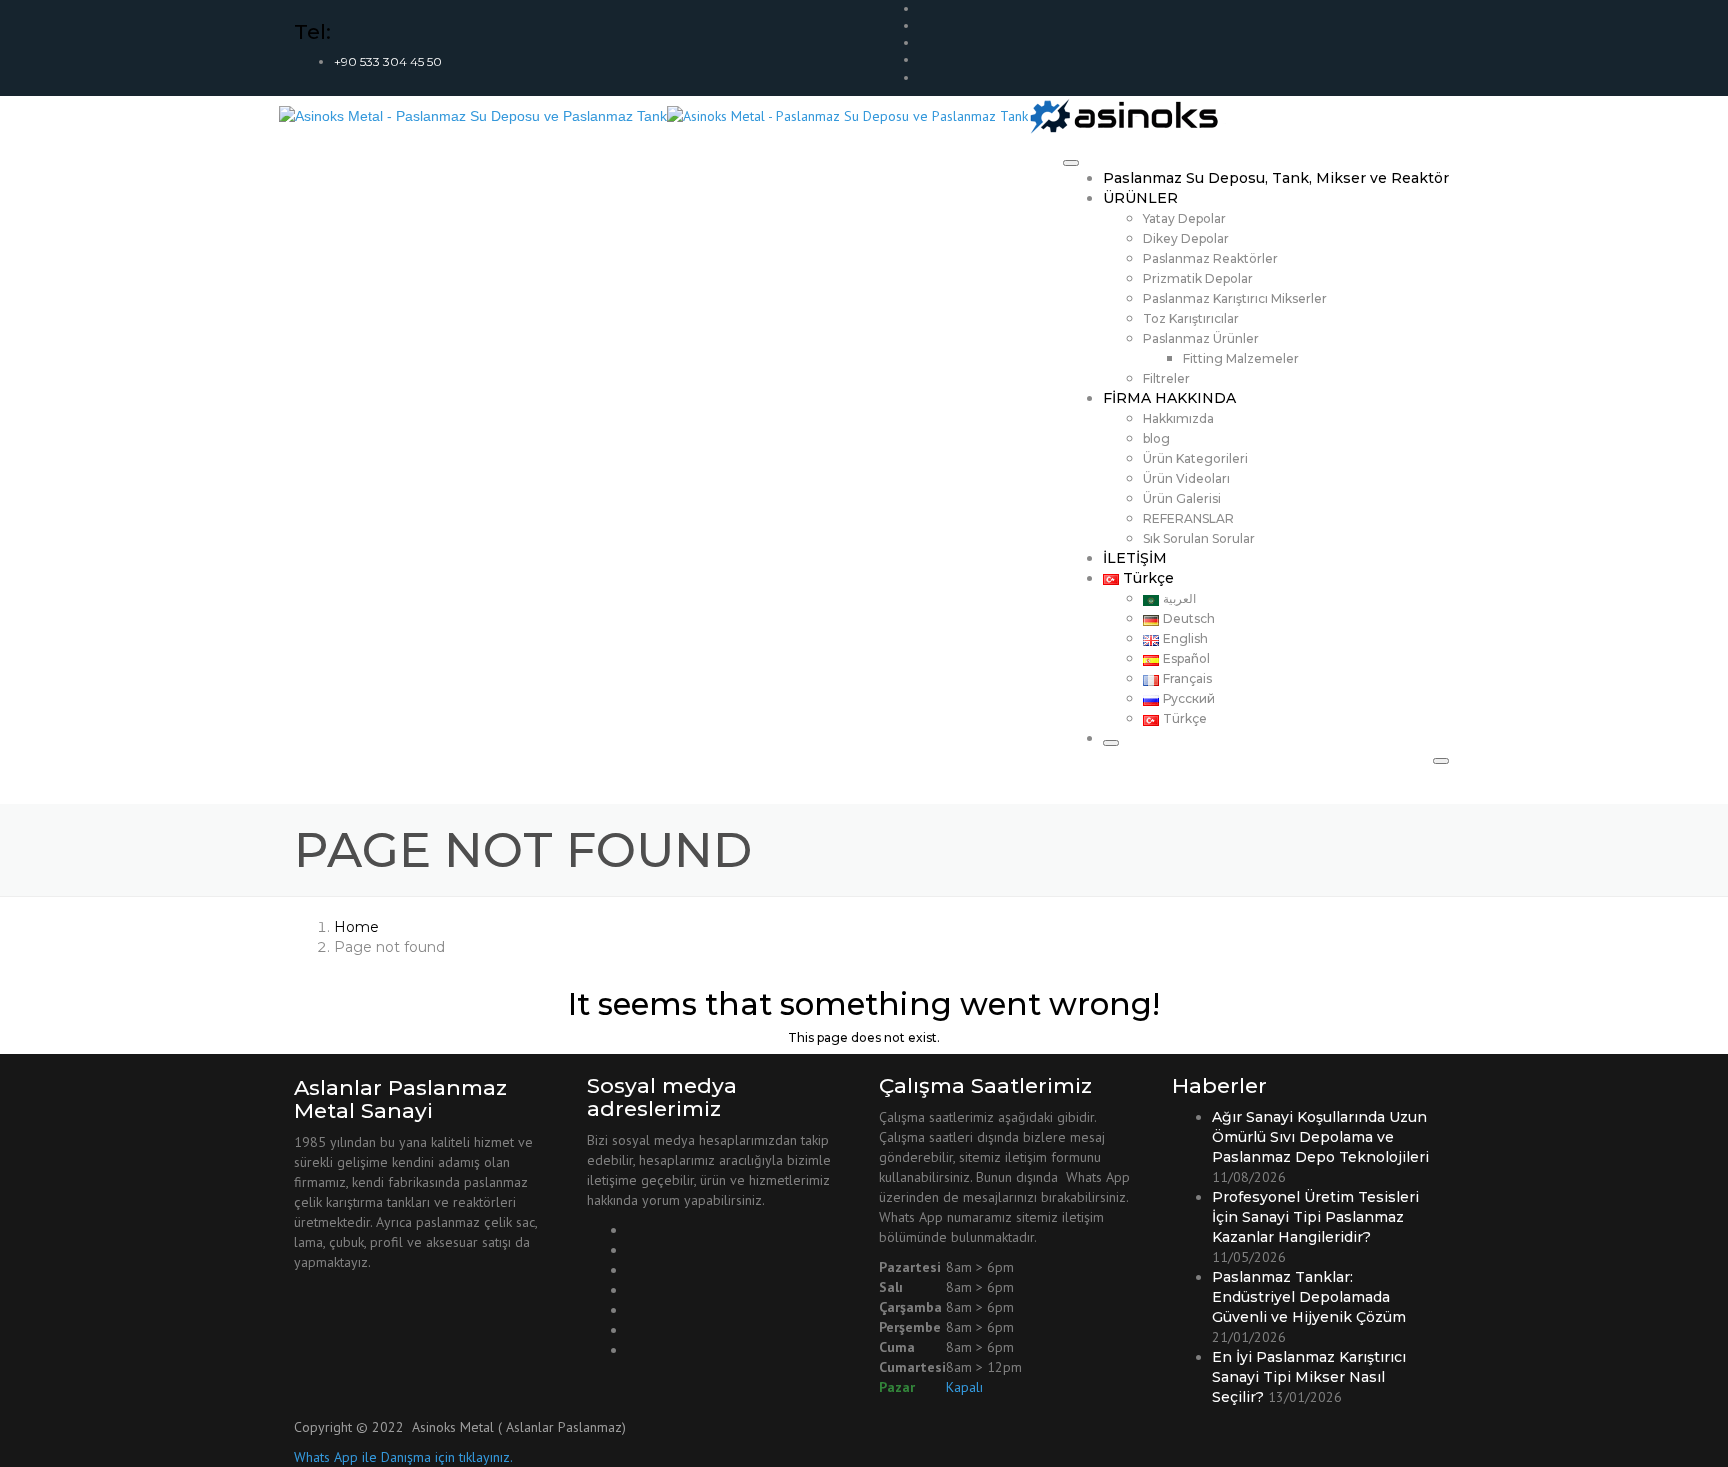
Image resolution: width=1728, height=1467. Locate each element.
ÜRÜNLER (1140, 198)
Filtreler (1166, 378)
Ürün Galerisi (1182, 498)
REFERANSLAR (1188, 518)
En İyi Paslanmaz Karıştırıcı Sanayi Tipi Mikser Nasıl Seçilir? (1309, 1377)
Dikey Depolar (1186, 238)
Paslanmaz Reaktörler (1210, 258)
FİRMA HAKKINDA (1169, 398)
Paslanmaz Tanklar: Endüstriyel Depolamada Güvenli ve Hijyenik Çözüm (1309, 1297)
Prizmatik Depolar (1198, 278)
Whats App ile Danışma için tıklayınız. (403, 1457)
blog (1156, 438)
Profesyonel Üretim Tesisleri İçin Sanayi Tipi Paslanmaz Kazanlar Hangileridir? (1315, 1217)
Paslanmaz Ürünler (1201, 338)
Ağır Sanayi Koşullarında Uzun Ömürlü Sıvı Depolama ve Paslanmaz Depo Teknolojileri (1320, 1137)
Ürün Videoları (1186, 478)
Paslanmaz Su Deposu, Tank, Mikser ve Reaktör (1276, 178)
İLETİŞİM (1135, 558)
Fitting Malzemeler (1241, 358)
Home (356, 927)
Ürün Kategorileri (1195, 458)
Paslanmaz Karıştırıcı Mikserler (1235, 298)
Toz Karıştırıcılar (1191, 318)
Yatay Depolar (1184, 218)
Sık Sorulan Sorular (1199, 538)
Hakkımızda (1178, 418)
